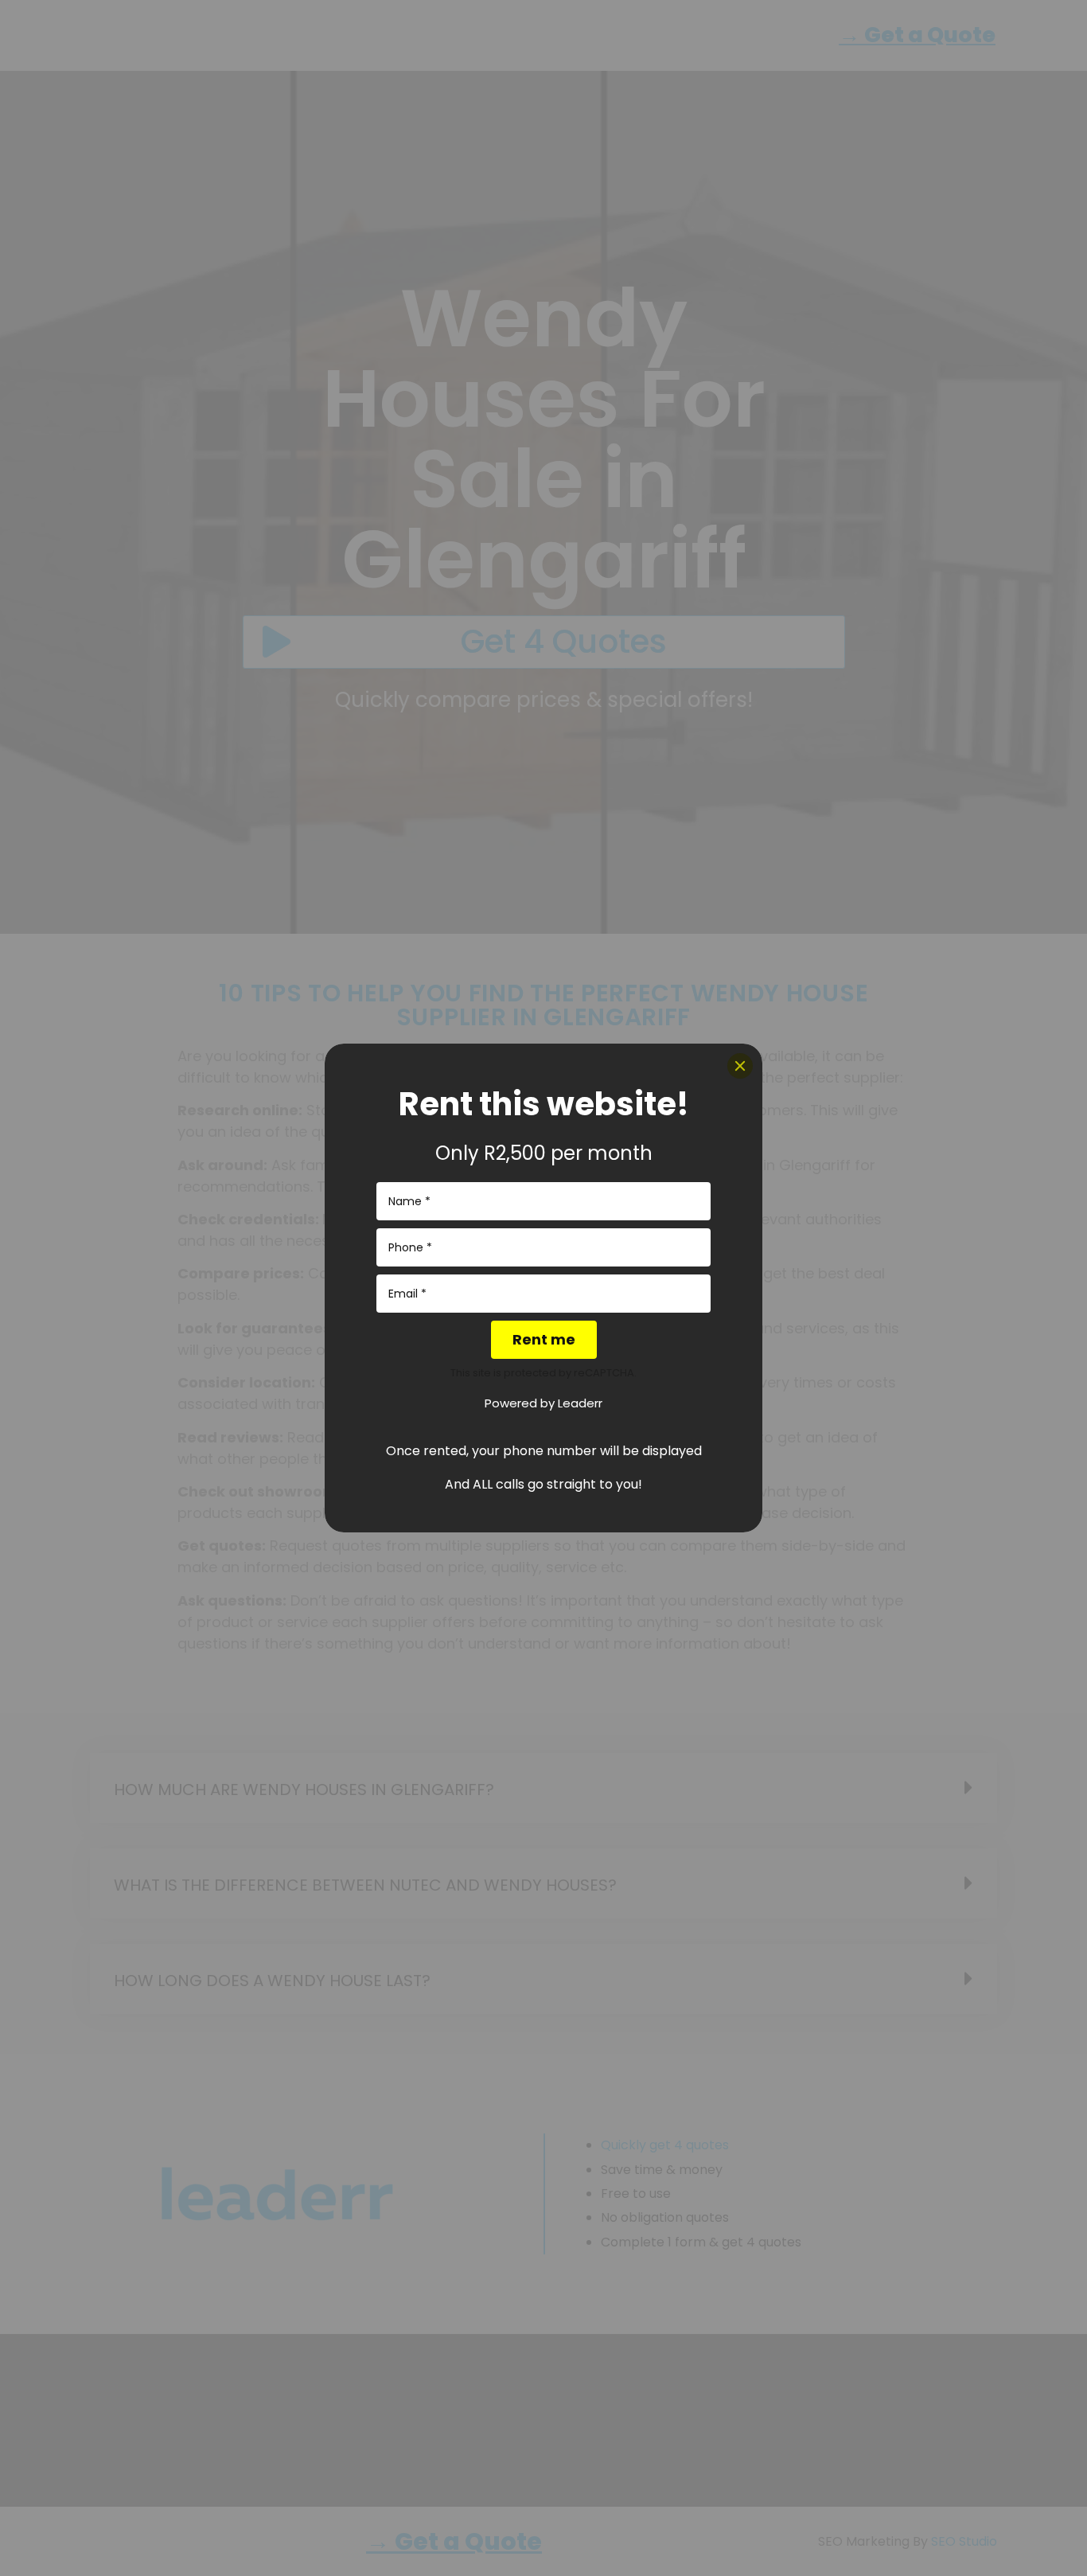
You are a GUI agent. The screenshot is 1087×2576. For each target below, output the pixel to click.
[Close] (740, 1066)
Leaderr (580, 1403)
